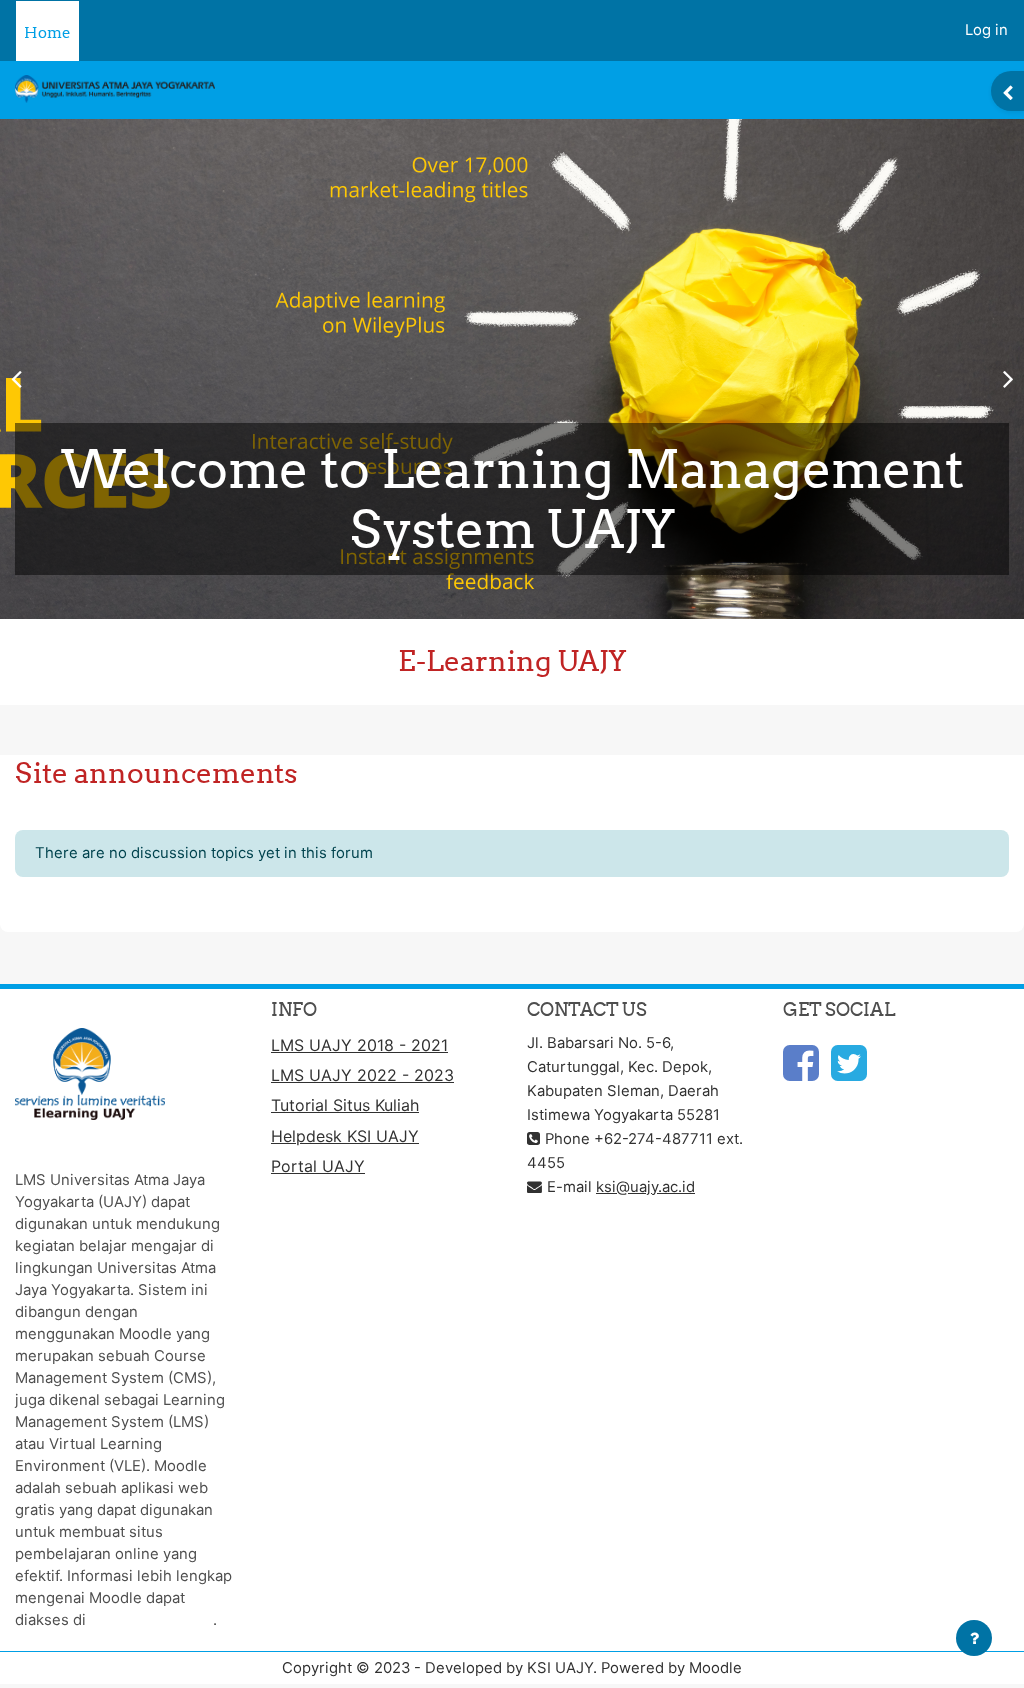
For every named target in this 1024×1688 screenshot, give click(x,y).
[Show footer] (974, 1638)
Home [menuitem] (47, 32)
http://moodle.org (151, 1620)
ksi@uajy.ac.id (645, 1187)
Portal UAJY (318, 1166)
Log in (986, 30)
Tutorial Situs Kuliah (345, 1105)
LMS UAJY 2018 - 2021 (359, 1045)
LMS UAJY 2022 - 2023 (362, 1075)
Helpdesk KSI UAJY (345, 1136)
